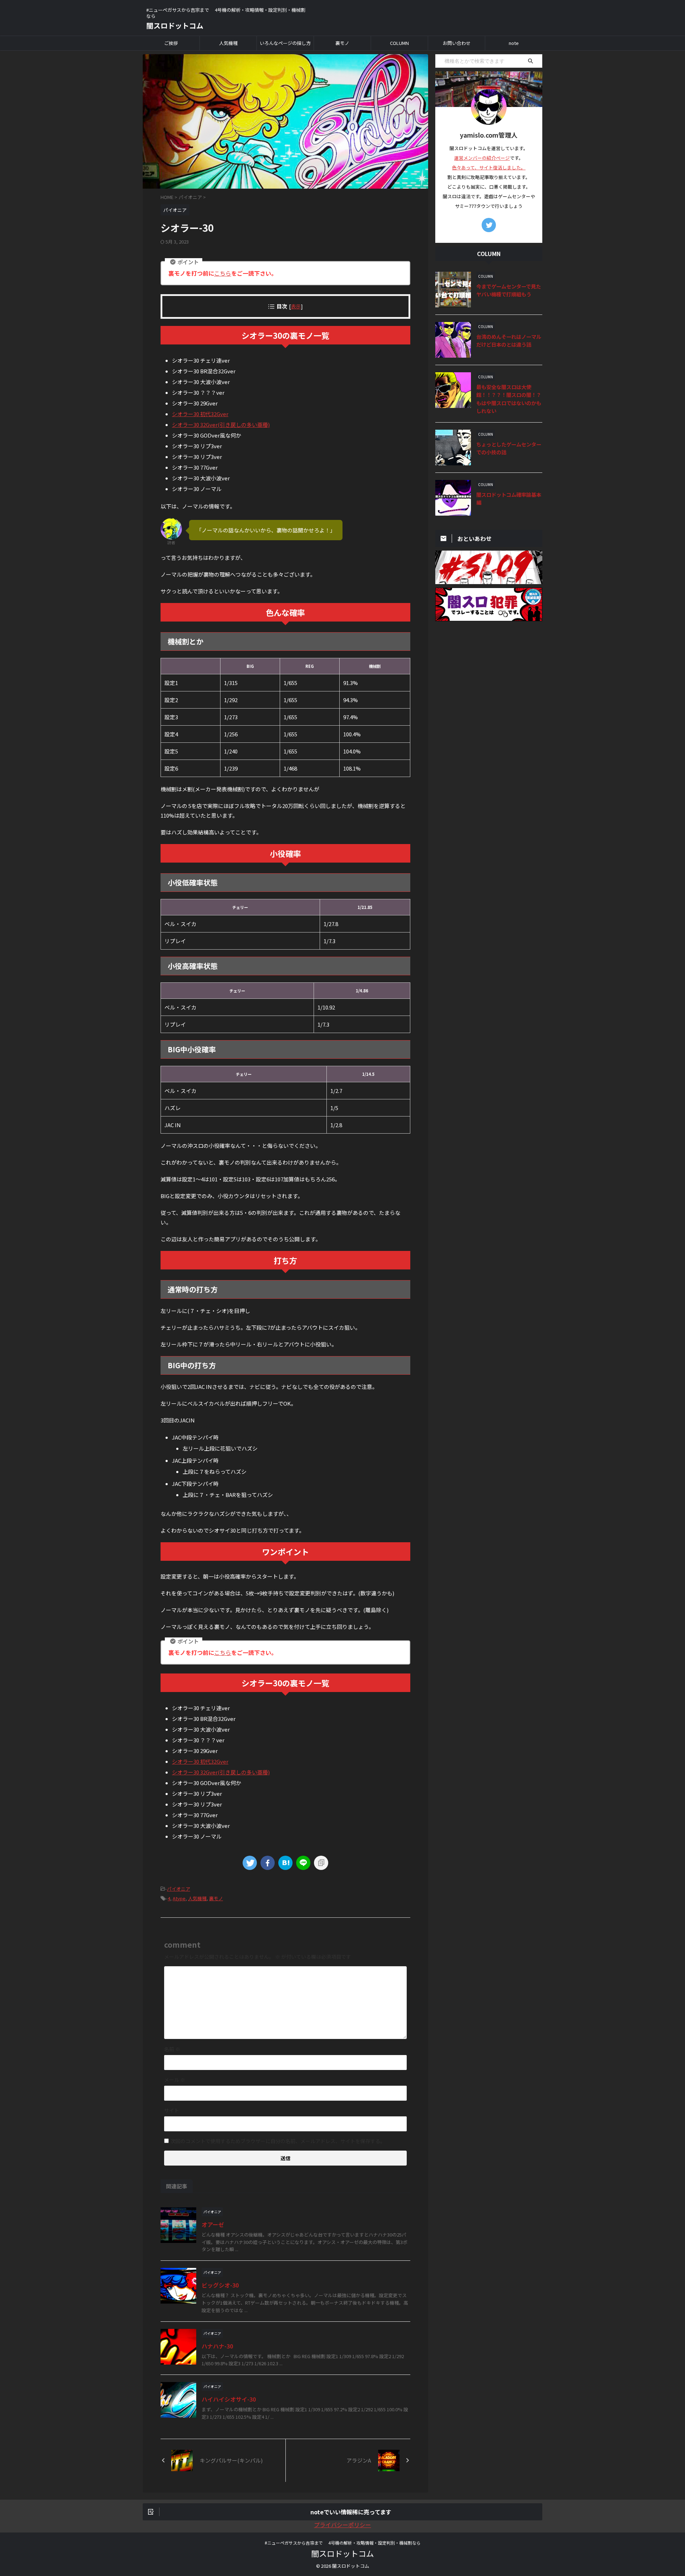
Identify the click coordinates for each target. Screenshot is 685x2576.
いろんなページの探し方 (285, 43)
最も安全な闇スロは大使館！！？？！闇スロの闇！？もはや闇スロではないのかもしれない (509, 399)
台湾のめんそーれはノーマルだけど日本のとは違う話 (509, 341)
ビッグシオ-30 (220, 2285)
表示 (296, 306)
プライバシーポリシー (342, 2525)
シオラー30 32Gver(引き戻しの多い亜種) (221, 425)
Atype (179, 1898)
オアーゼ (213, 2224)
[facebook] (268, 1863)
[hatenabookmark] (285, 1863)
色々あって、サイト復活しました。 (489, 167)
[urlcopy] (321, 1863)
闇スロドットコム (175, 25)
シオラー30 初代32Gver (200, 414)
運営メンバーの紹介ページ (482, 158)
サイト (172, 2110)
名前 (172, 2049)
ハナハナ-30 (217, 2346)
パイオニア (179, 1889)
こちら (223, 273)
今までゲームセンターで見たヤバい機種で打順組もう (509, 290)
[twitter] (250, 1863)
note (514, 43)
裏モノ (342, 43)
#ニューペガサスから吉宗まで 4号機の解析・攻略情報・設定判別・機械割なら (343, 2543)
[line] (303, 1863)
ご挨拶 (171, 43)
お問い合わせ (457, 43)
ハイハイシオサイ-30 (229, 2399)
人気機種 (228, 43)
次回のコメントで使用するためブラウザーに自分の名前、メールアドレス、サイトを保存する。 (278, 2141)
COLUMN (399, 43)
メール (175, 2080)
